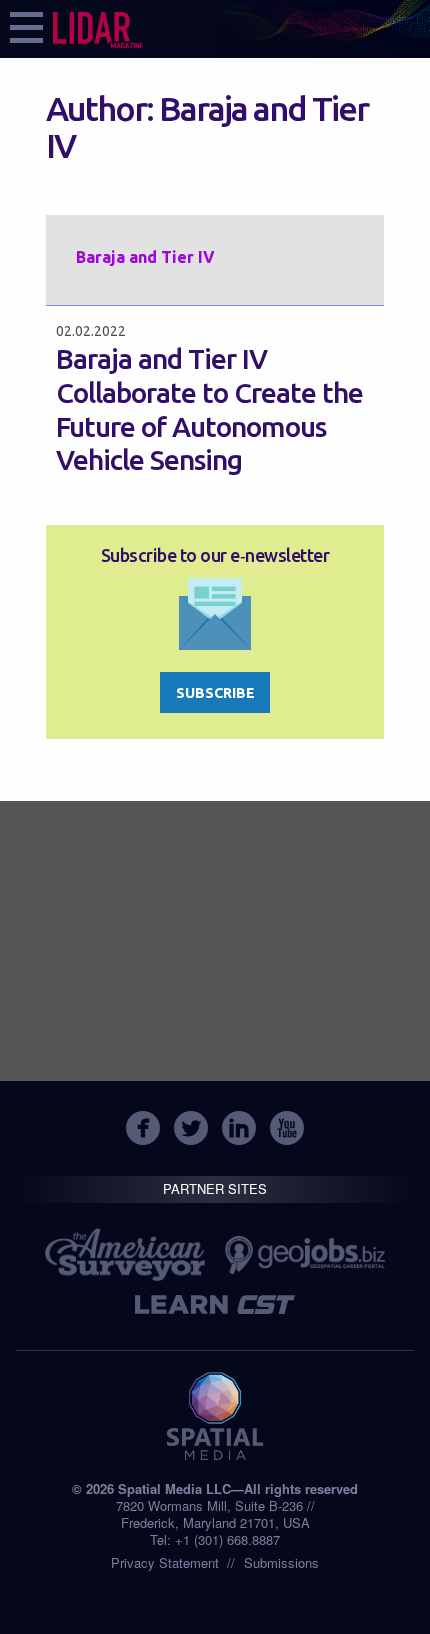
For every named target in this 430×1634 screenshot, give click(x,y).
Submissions (281, 1562)
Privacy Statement (165, 1562)
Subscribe (215, 693)
